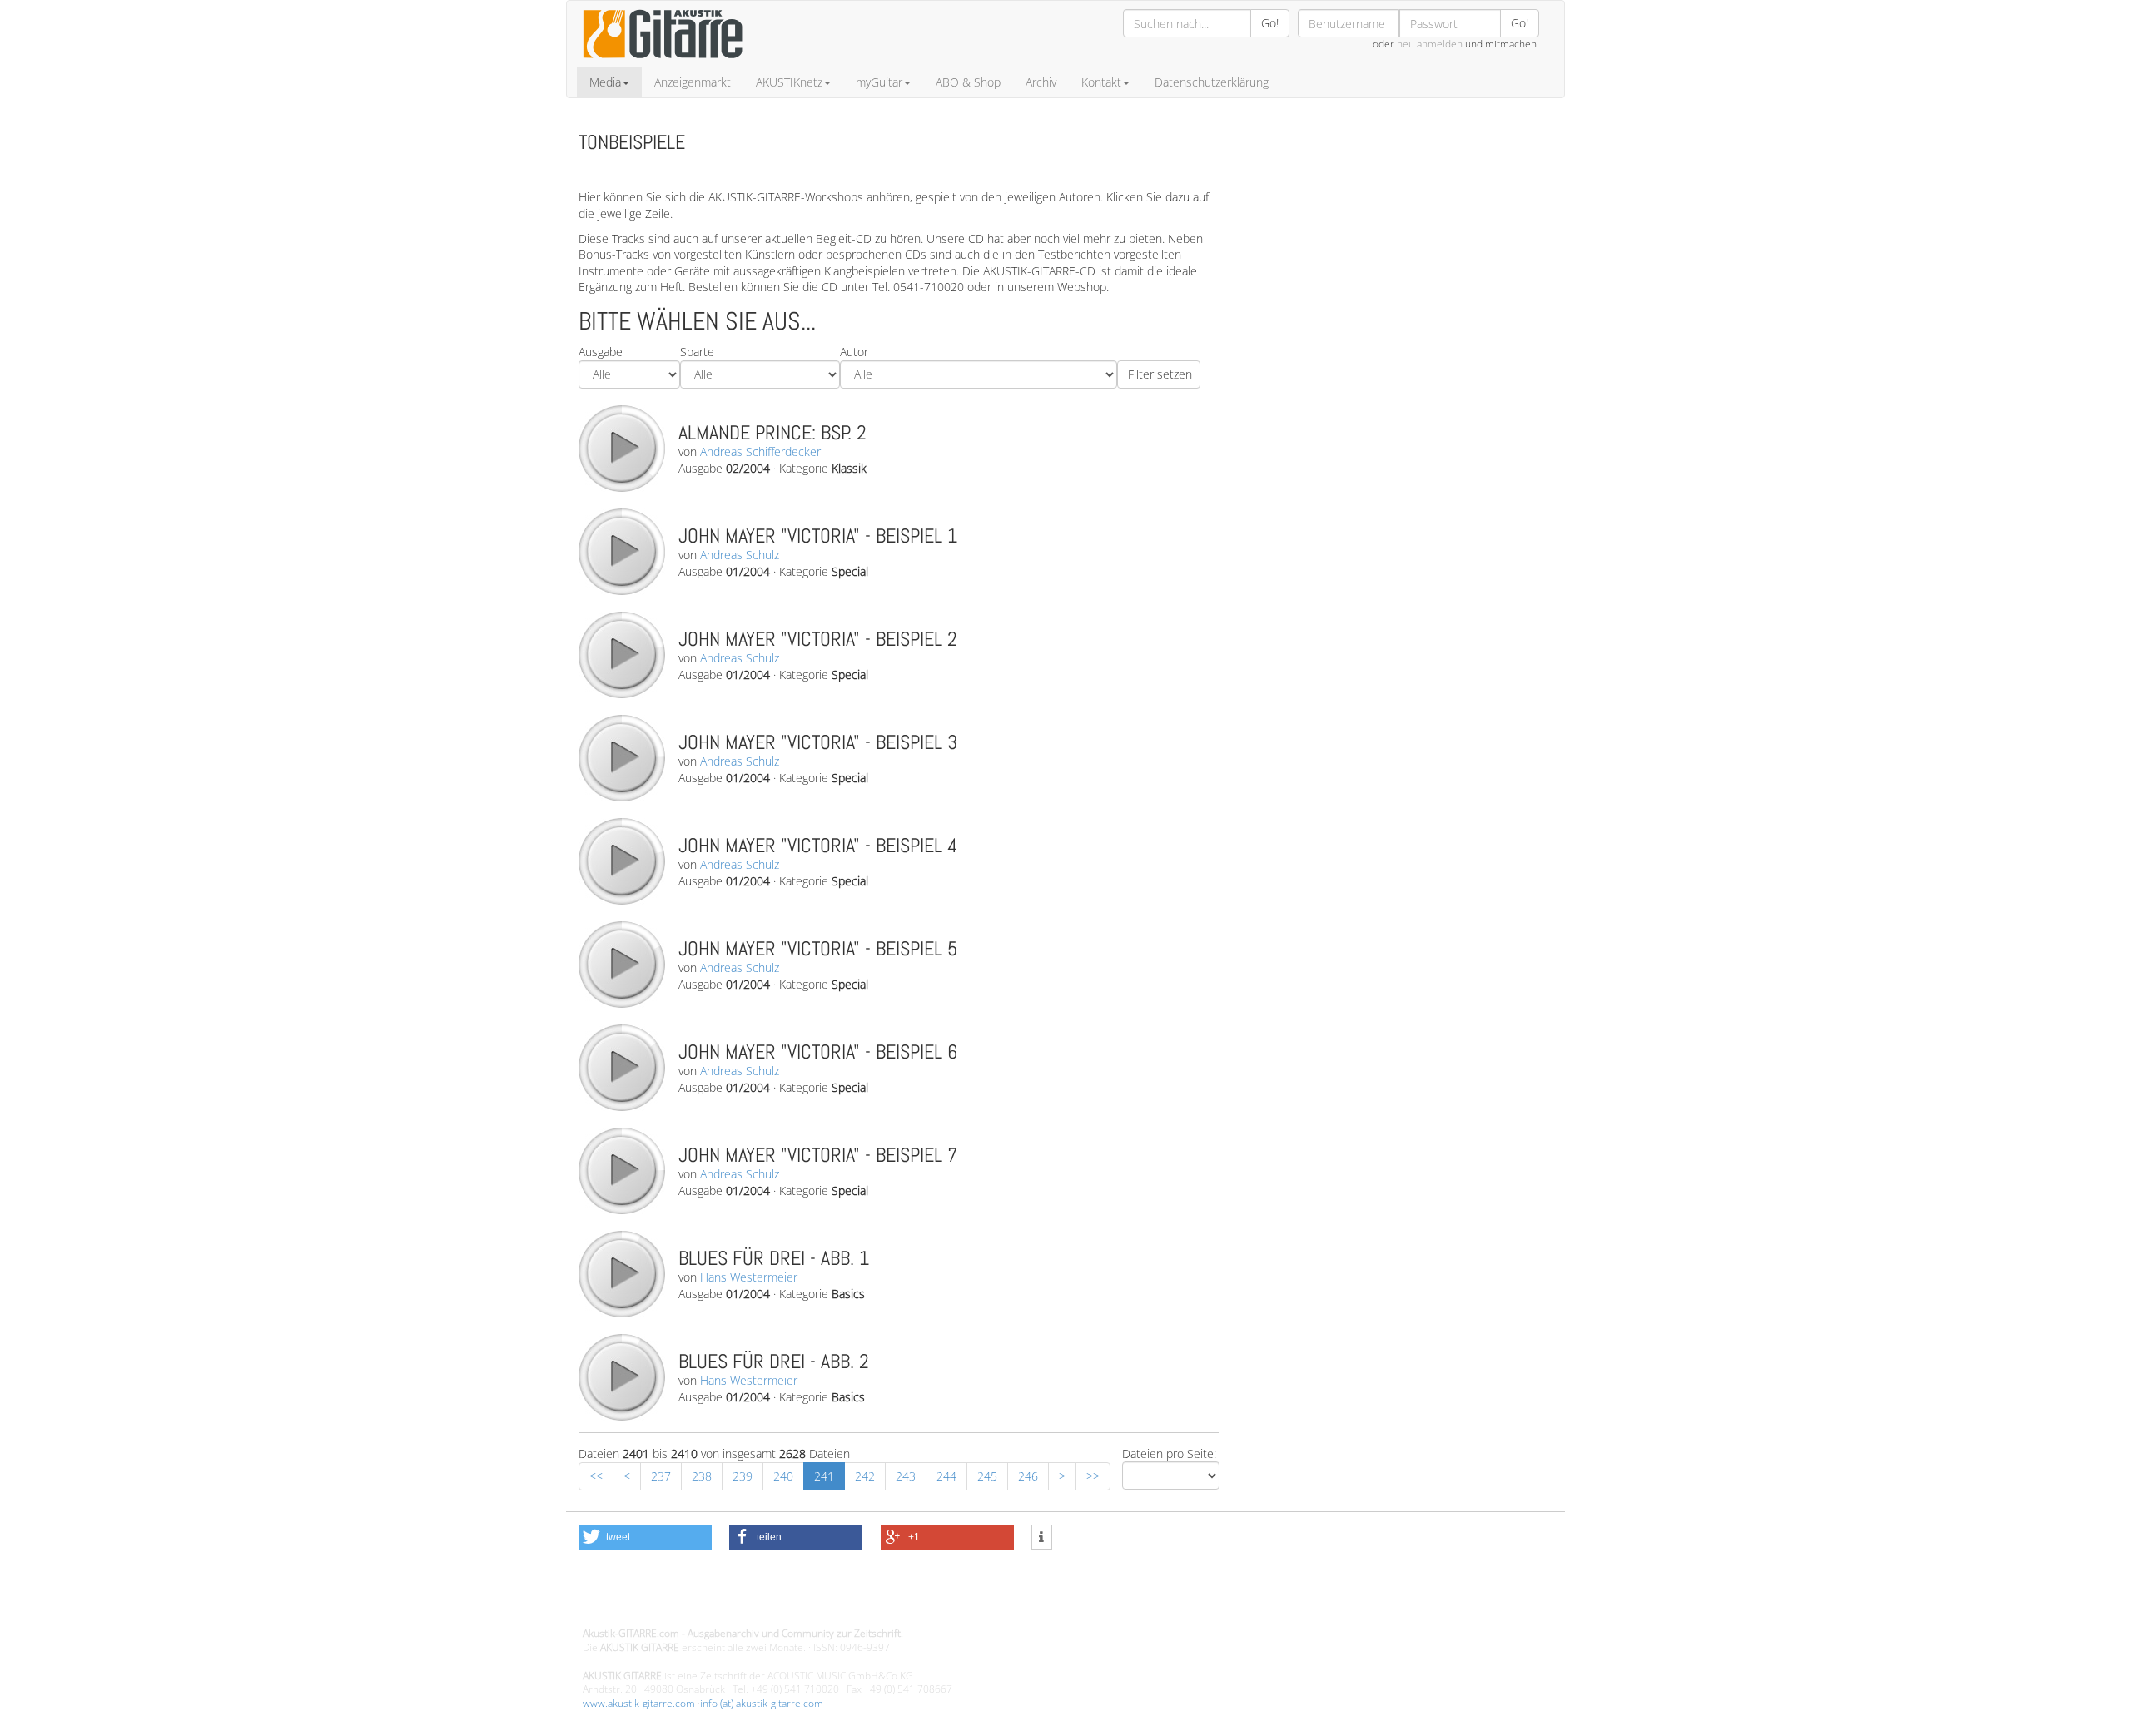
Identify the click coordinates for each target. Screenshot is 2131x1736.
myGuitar (879, 82)
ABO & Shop (968, 82)
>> (1093, 1476)
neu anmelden (1430, 44)
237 (661, 1476)
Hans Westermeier (749, 1277)
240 (783, 1476)
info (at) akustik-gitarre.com (762, 1703)
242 (865, 1476)
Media (605, 82)
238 (702, 1476)
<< (596, 1476)
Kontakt (1101, 82)
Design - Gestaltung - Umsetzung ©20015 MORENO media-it (720, 1606)
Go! (1270, 23)
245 (987, 1476)
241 (824, 1476)
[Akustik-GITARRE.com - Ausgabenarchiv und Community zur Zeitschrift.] (663, 63)
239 (743, 1476)
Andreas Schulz (740, 555)
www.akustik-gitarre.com (639, 1703)
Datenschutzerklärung (1212, 82)
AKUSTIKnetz (789, 82)
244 (946, 1476)
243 (906, 1476)
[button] (645, 1537)
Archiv (1041, 82)
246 (1028, 1476)
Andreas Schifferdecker (760, 451)
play (621, 448)
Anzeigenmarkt (693, 82)
